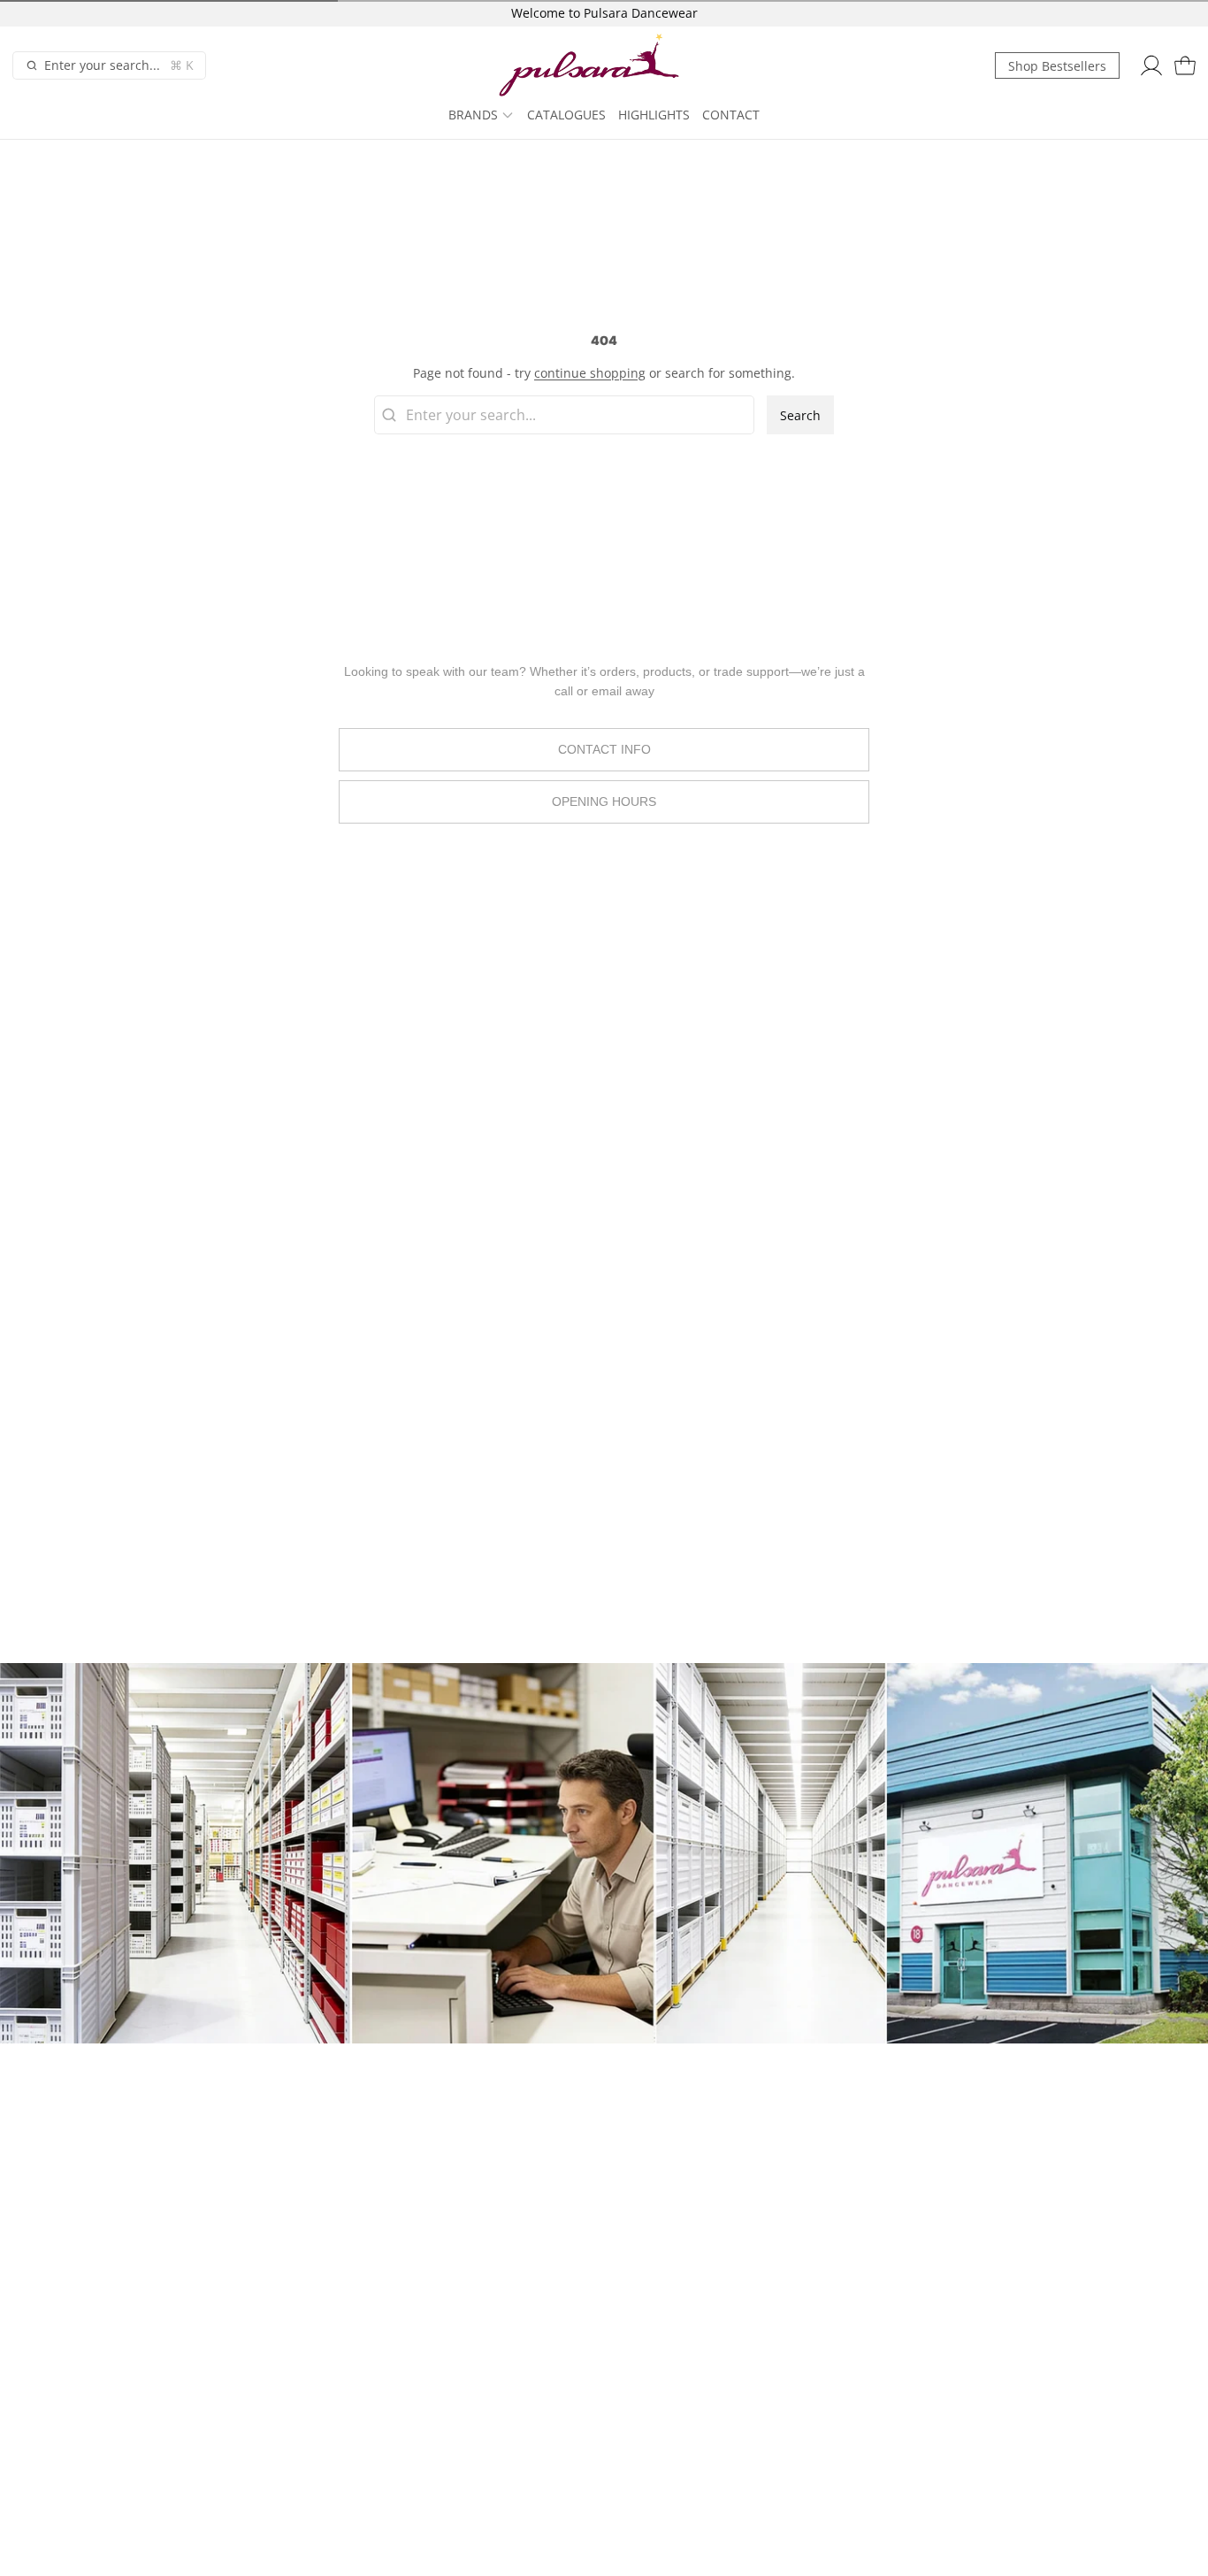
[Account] (1151, 66)
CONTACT (731, 115)
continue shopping (590, 373)
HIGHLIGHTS (654, 115)
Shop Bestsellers (1057, 66)
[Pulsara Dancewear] (596, 66)
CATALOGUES (566, 115)
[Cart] (1185, 66)
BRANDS (473, 115)
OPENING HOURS (604, 801)
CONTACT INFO (604, 749)
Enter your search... (119, 65)
